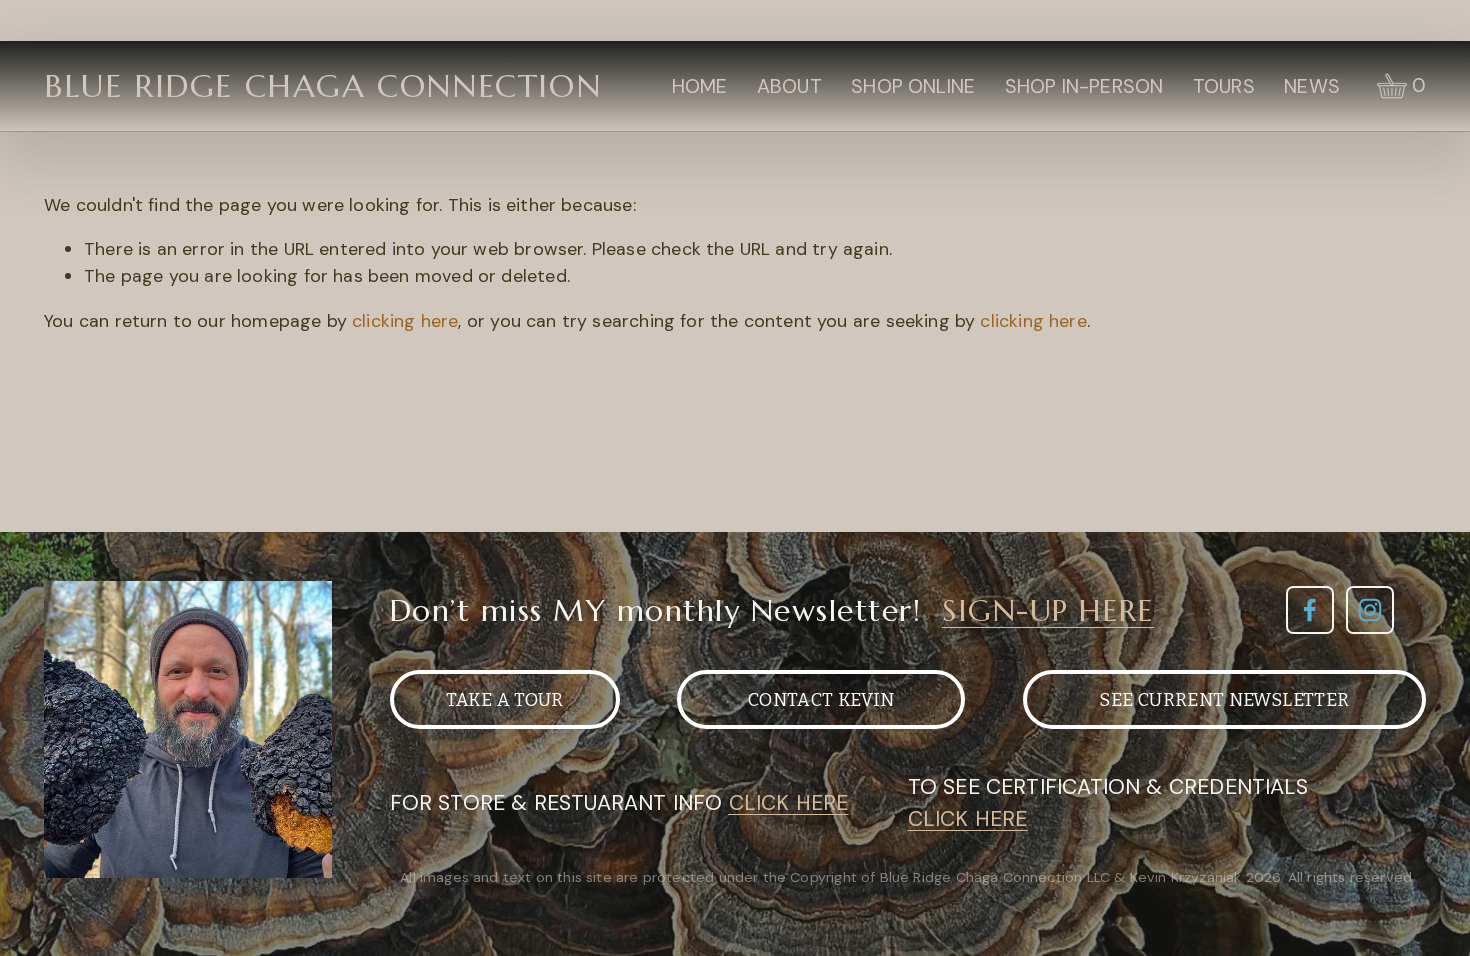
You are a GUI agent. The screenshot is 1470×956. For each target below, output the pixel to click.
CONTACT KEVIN (821, 700)
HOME (700, 86)
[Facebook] (1310, 610)
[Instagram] (1370, 610)
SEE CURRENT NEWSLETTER (1224, 700)
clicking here (405, 321)
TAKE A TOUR (505, 700)
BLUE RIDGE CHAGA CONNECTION (322, 86)
